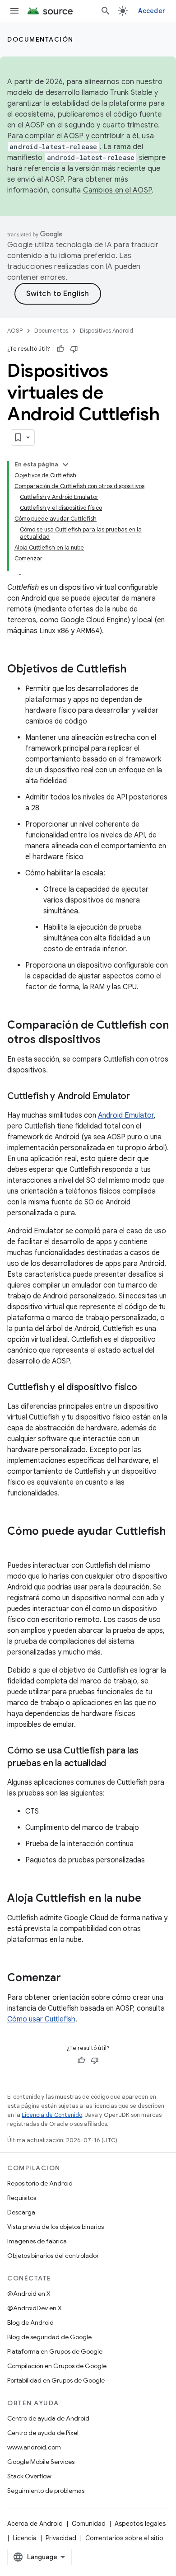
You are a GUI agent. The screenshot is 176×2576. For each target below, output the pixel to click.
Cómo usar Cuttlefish (41, 2019)
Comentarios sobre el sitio (124, 2538)
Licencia (25, 2538)
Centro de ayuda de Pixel (43, 2433)
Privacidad (61, 2538)
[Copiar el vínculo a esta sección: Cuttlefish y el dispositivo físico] (146, 1388)
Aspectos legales (140, 2524)
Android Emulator (126, 1115)
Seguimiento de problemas (46, 2491)
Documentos (51, 331)
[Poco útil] (74, 349)
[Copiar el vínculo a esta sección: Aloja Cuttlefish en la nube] (150, 1899)
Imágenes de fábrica (37, 2241)
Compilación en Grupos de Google (57, 2366)
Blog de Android (30, 2322)
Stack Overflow (29, 2476)
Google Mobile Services (41, 2462)
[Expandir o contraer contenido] (65, 465)
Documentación (40, 39)
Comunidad (89, 2524)
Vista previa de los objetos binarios (56, 2227)
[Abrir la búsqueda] (106, 11)
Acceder (152, 11)
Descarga (21, 2212)
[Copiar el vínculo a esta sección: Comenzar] (70, 1979)
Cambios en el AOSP (118, 190)
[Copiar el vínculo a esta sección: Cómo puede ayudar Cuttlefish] (16, 1547)
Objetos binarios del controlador (53, 2256)
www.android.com (34, 2447)
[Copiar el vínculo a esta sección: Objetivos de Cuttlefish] (135, 670)
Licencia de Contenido (52, 2115)
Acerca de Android (35, 2524)
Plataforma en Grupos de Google (55, 2351)
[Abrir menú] (14, 11)
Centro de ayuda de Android (48, 2418)
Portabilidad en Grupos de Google (56, 2380)
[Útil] (60, 349)
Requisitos (22, 2198)
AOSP (15, 331)
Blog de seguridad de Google (49, 2337)
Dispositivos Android (107, 331)
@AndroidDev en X (35, 2308)
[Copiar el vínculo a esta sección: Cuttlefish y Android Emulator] (139, 1097)
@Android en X (29, 2294)
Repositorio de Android (40, 2183)
